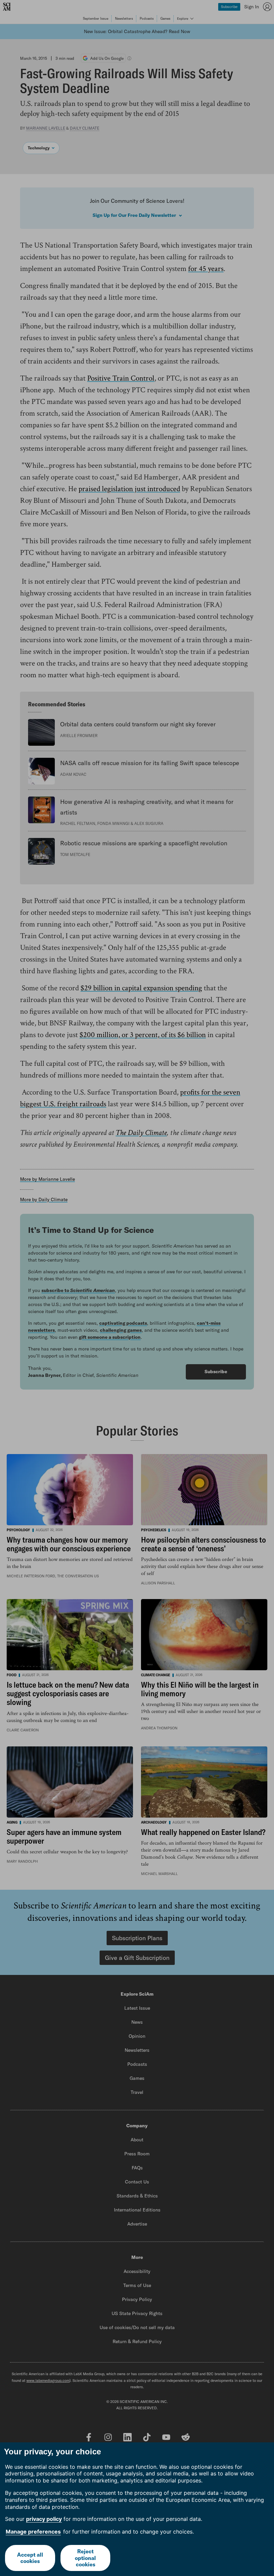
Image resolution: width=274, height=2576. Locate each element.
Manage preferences (33, 2532)
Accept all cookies (30, 2558)
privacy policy (44, 2519)
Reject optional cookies (85, 2558)
